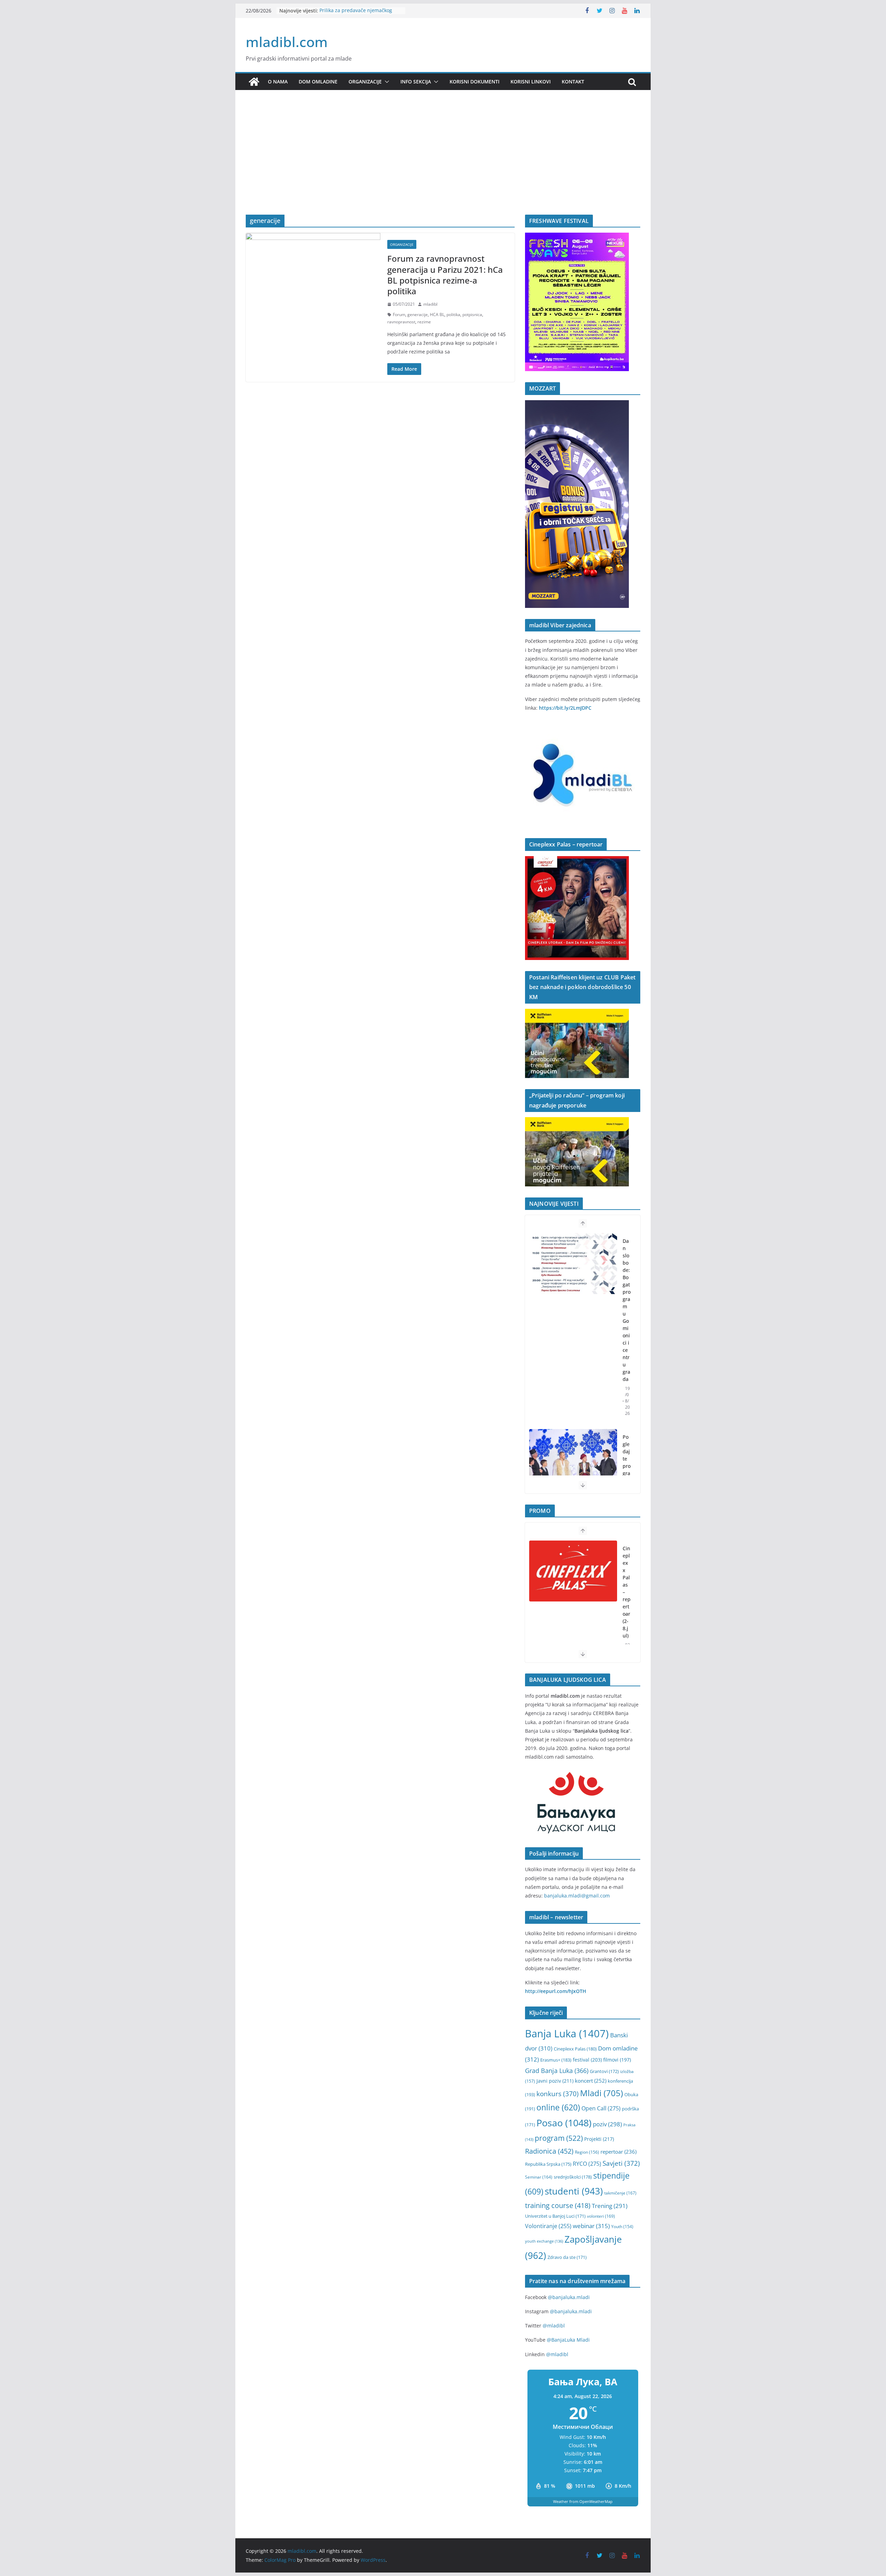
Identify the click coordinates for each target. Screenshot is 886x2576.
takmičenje (620, 2193)
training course (558, 2205)
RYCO (587, 2164)
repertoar (618, 2152)
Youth (622, 2227)
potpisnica (472, 315)
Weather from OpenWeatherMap (583, 2501)
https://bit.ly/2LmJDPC (565, 708)
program (559, 2138)
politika (453, 315)
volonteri (601, 2216)
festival (587, 2060)
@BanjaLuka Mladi (568, 2340)
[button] (386, 82)
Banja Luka (567, 2034)
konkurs (558, 2094)
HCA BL (437, 315)
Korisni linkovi (531, 82)
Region (587, 2152)
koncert (591, 2081)
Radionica (549, 2151)
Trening (610, 2206)
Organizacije (365, 82)
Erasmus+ (556, 2060)
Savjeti (621, 2163)
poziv (607, 2124)
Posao (564, 2123)
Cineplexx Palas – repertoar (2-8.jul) (627, 1592)
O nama (278, 82)
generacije (418, 315)
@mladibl (554, 2326)
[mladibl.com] (254, 82)
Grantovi (604, 2071)
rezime (424, 322)
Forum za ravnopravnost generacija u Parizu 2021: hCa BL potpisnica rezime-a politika (445, 275)
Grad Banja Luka (557, 2070)
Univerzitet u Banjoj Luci (555, 2216)
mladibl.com (287, 42)
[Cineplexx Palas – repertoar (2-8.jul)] (573, 1571)
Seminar (539, 2177)
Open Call (601, 2108)
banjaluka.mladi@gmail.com (577, 1896)
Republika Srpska (548, 2164)
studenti (574, 2191)
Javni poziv (555, 2081)
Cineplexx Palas (575, 2049)
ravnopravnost (401, 322)
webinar (591, 2226)
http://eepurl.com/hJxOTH (556, 1991)
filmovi (617, 2060)
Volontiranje (548, 2226)
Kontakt (573, 82)
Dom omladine (318, 82)
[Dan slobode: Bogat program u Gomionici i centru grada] (573, 1264)
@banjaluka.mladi (569, 2297)
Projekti (599, 2139)
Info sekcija (416, 82)
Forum (399, 315)
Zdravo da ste (567, 2257)
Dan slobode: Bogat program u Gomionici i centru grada (627, 1310)
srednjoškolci (573, 2177)
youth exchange (544, 2241)
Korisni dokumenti (474, 82)
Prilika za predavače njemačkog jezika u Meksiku (356, 14)
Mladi (602, 2093)
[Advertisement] (443, 163)
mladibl (430, 304)
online (558, 2107)
